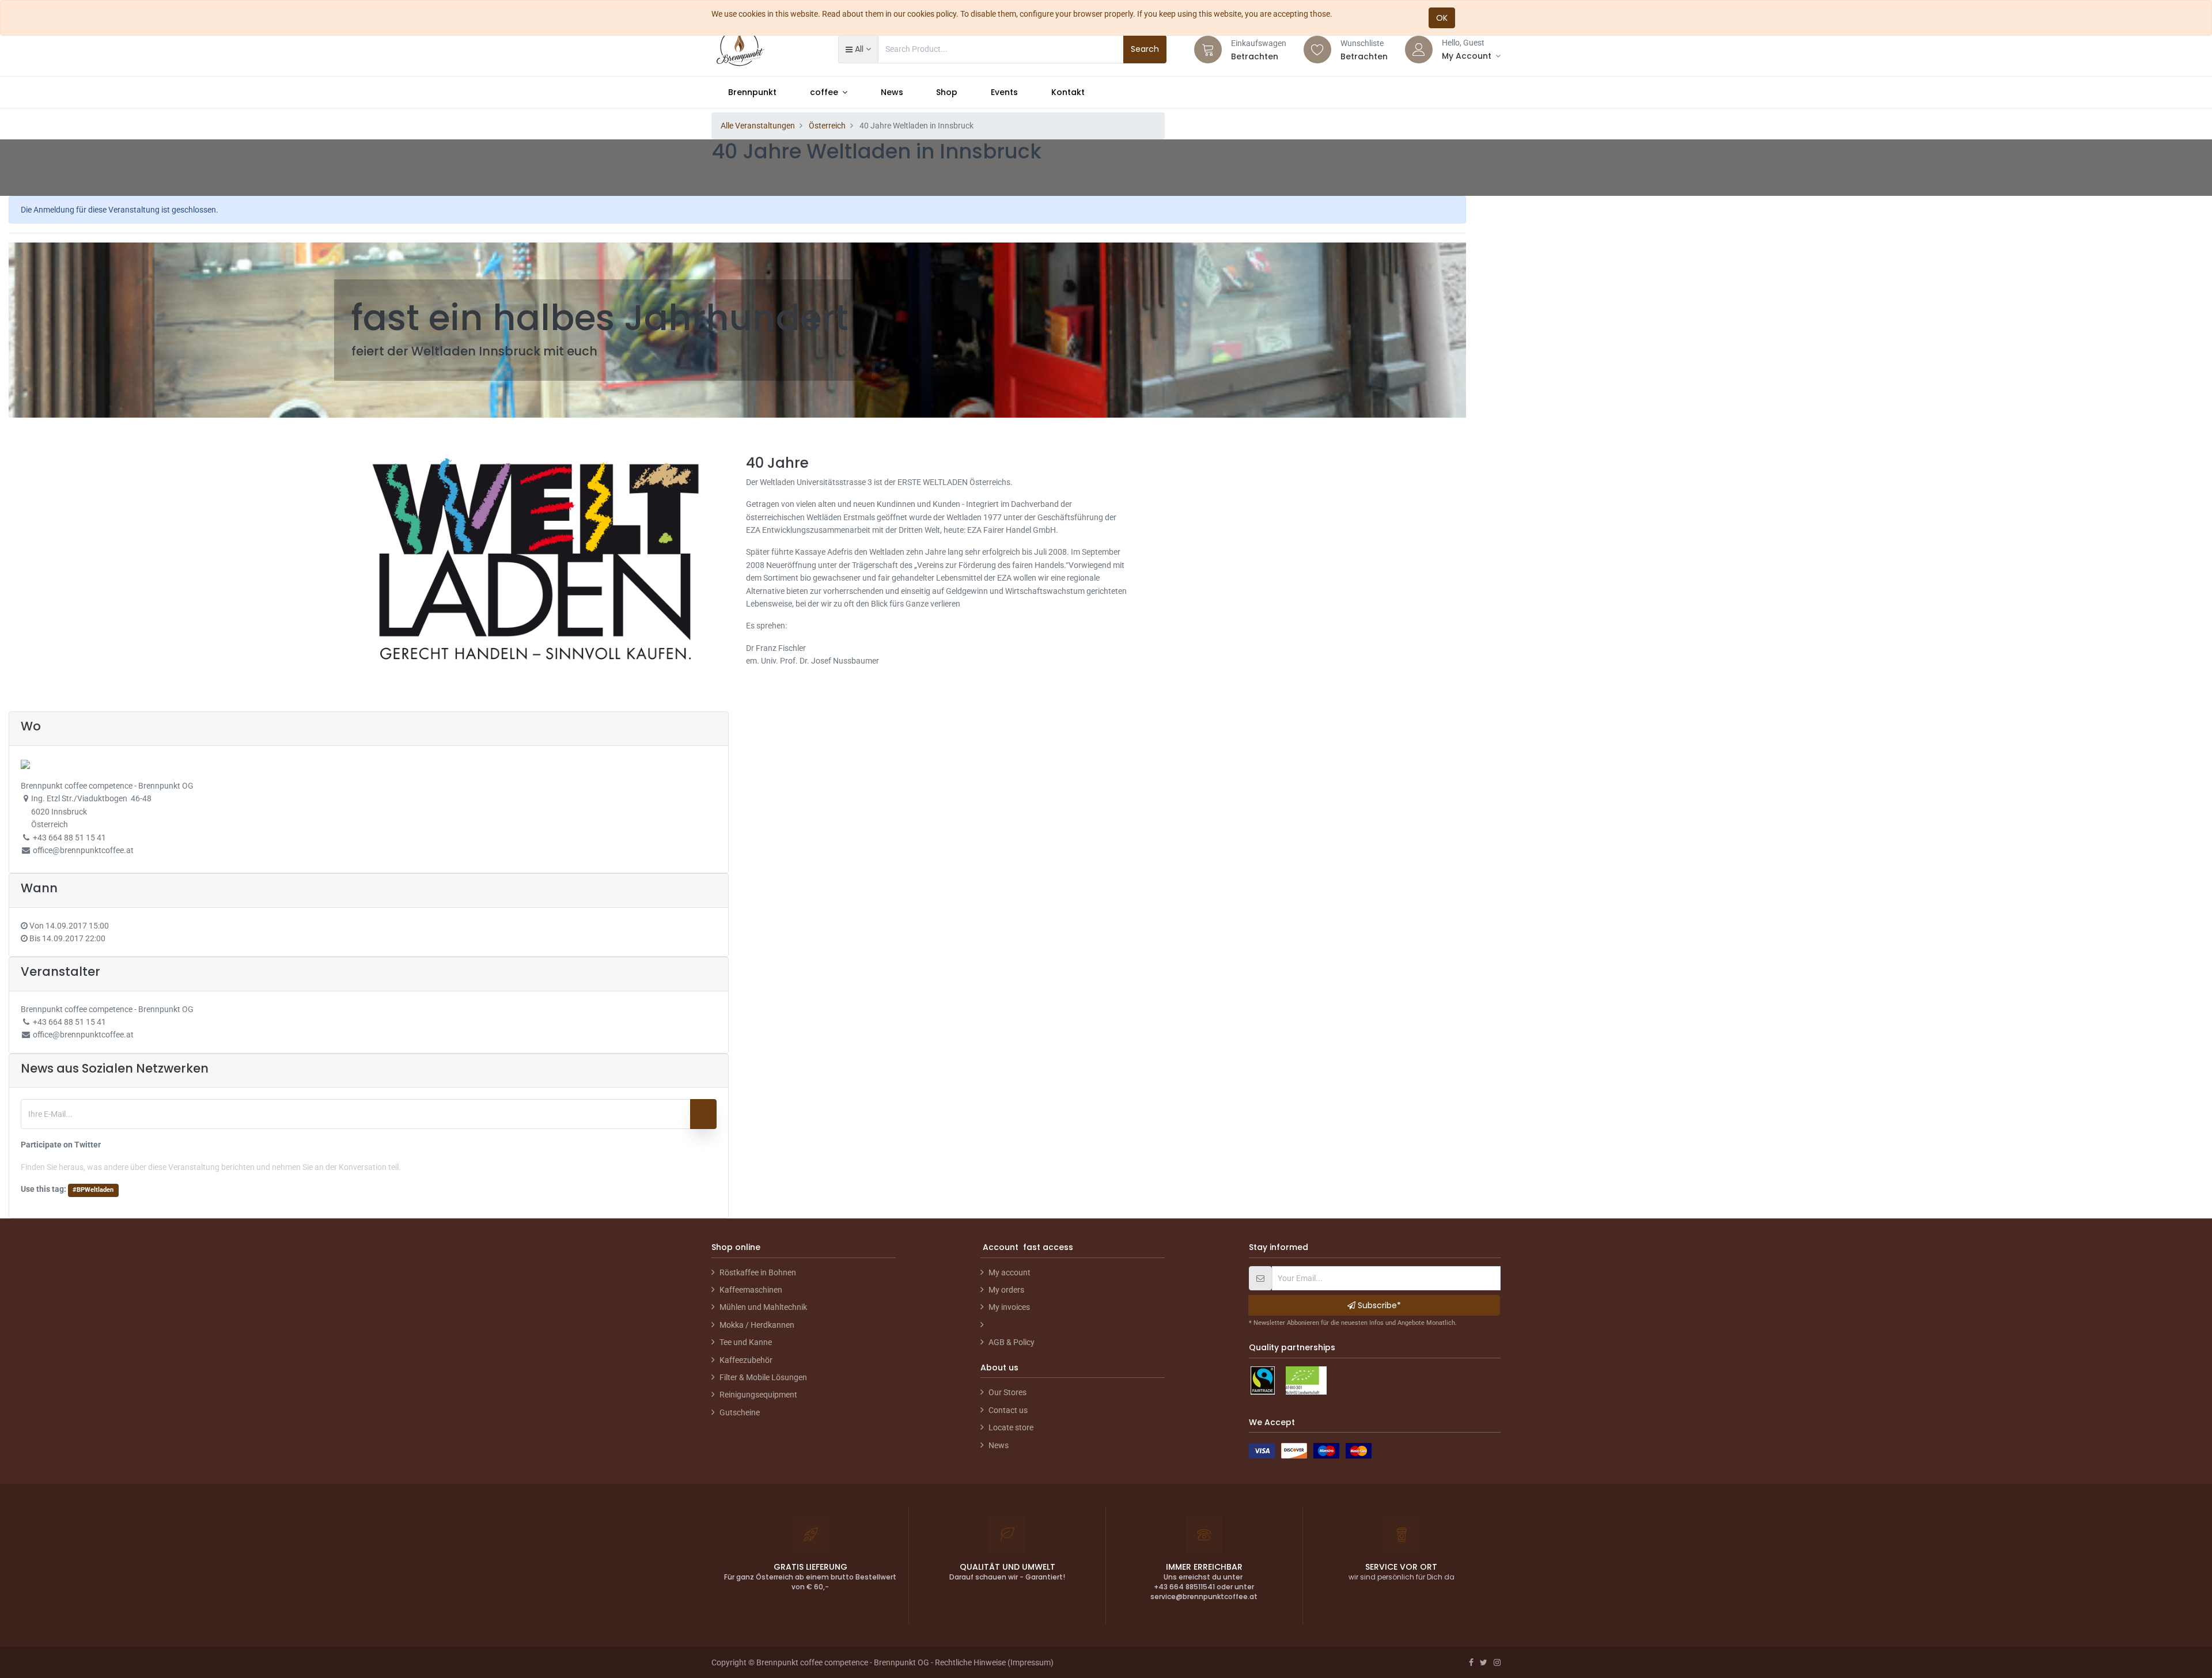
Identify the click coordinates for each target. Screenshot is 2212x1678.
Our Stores (1007, 1392)
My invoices (1009, 1307)
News (999, 1445)
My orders (1006, 1290)
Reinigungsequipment (758, 1395)
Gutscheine (740, 1412)
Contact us (1008, 1410)
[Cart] (1208, 50)
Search (1145, 49)
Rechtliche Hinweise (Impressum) (994, 1662)
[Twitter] (1484, 1662)
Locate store (1011, 1427)
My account (1010, 1272)
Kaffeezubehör (746, 1360)
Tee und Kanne (746, 1342)
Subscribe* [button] (1378, 1305)
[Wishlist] (1317, 50)
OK (1442, 18)
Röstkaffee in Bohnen (758, 1272)
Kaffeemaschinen (751, 1290)
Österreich (827, 126)
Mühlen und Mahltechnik (763, 1307)
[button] (858, 49)
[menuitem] (752, 92)
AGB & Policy (1012, 1342)
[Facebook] (1471, 1662)
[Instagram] (1497, 1662)
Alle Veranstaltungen (758, 126)
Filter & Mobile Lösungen (763, 1377)
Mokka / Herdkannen (757, 1325)
